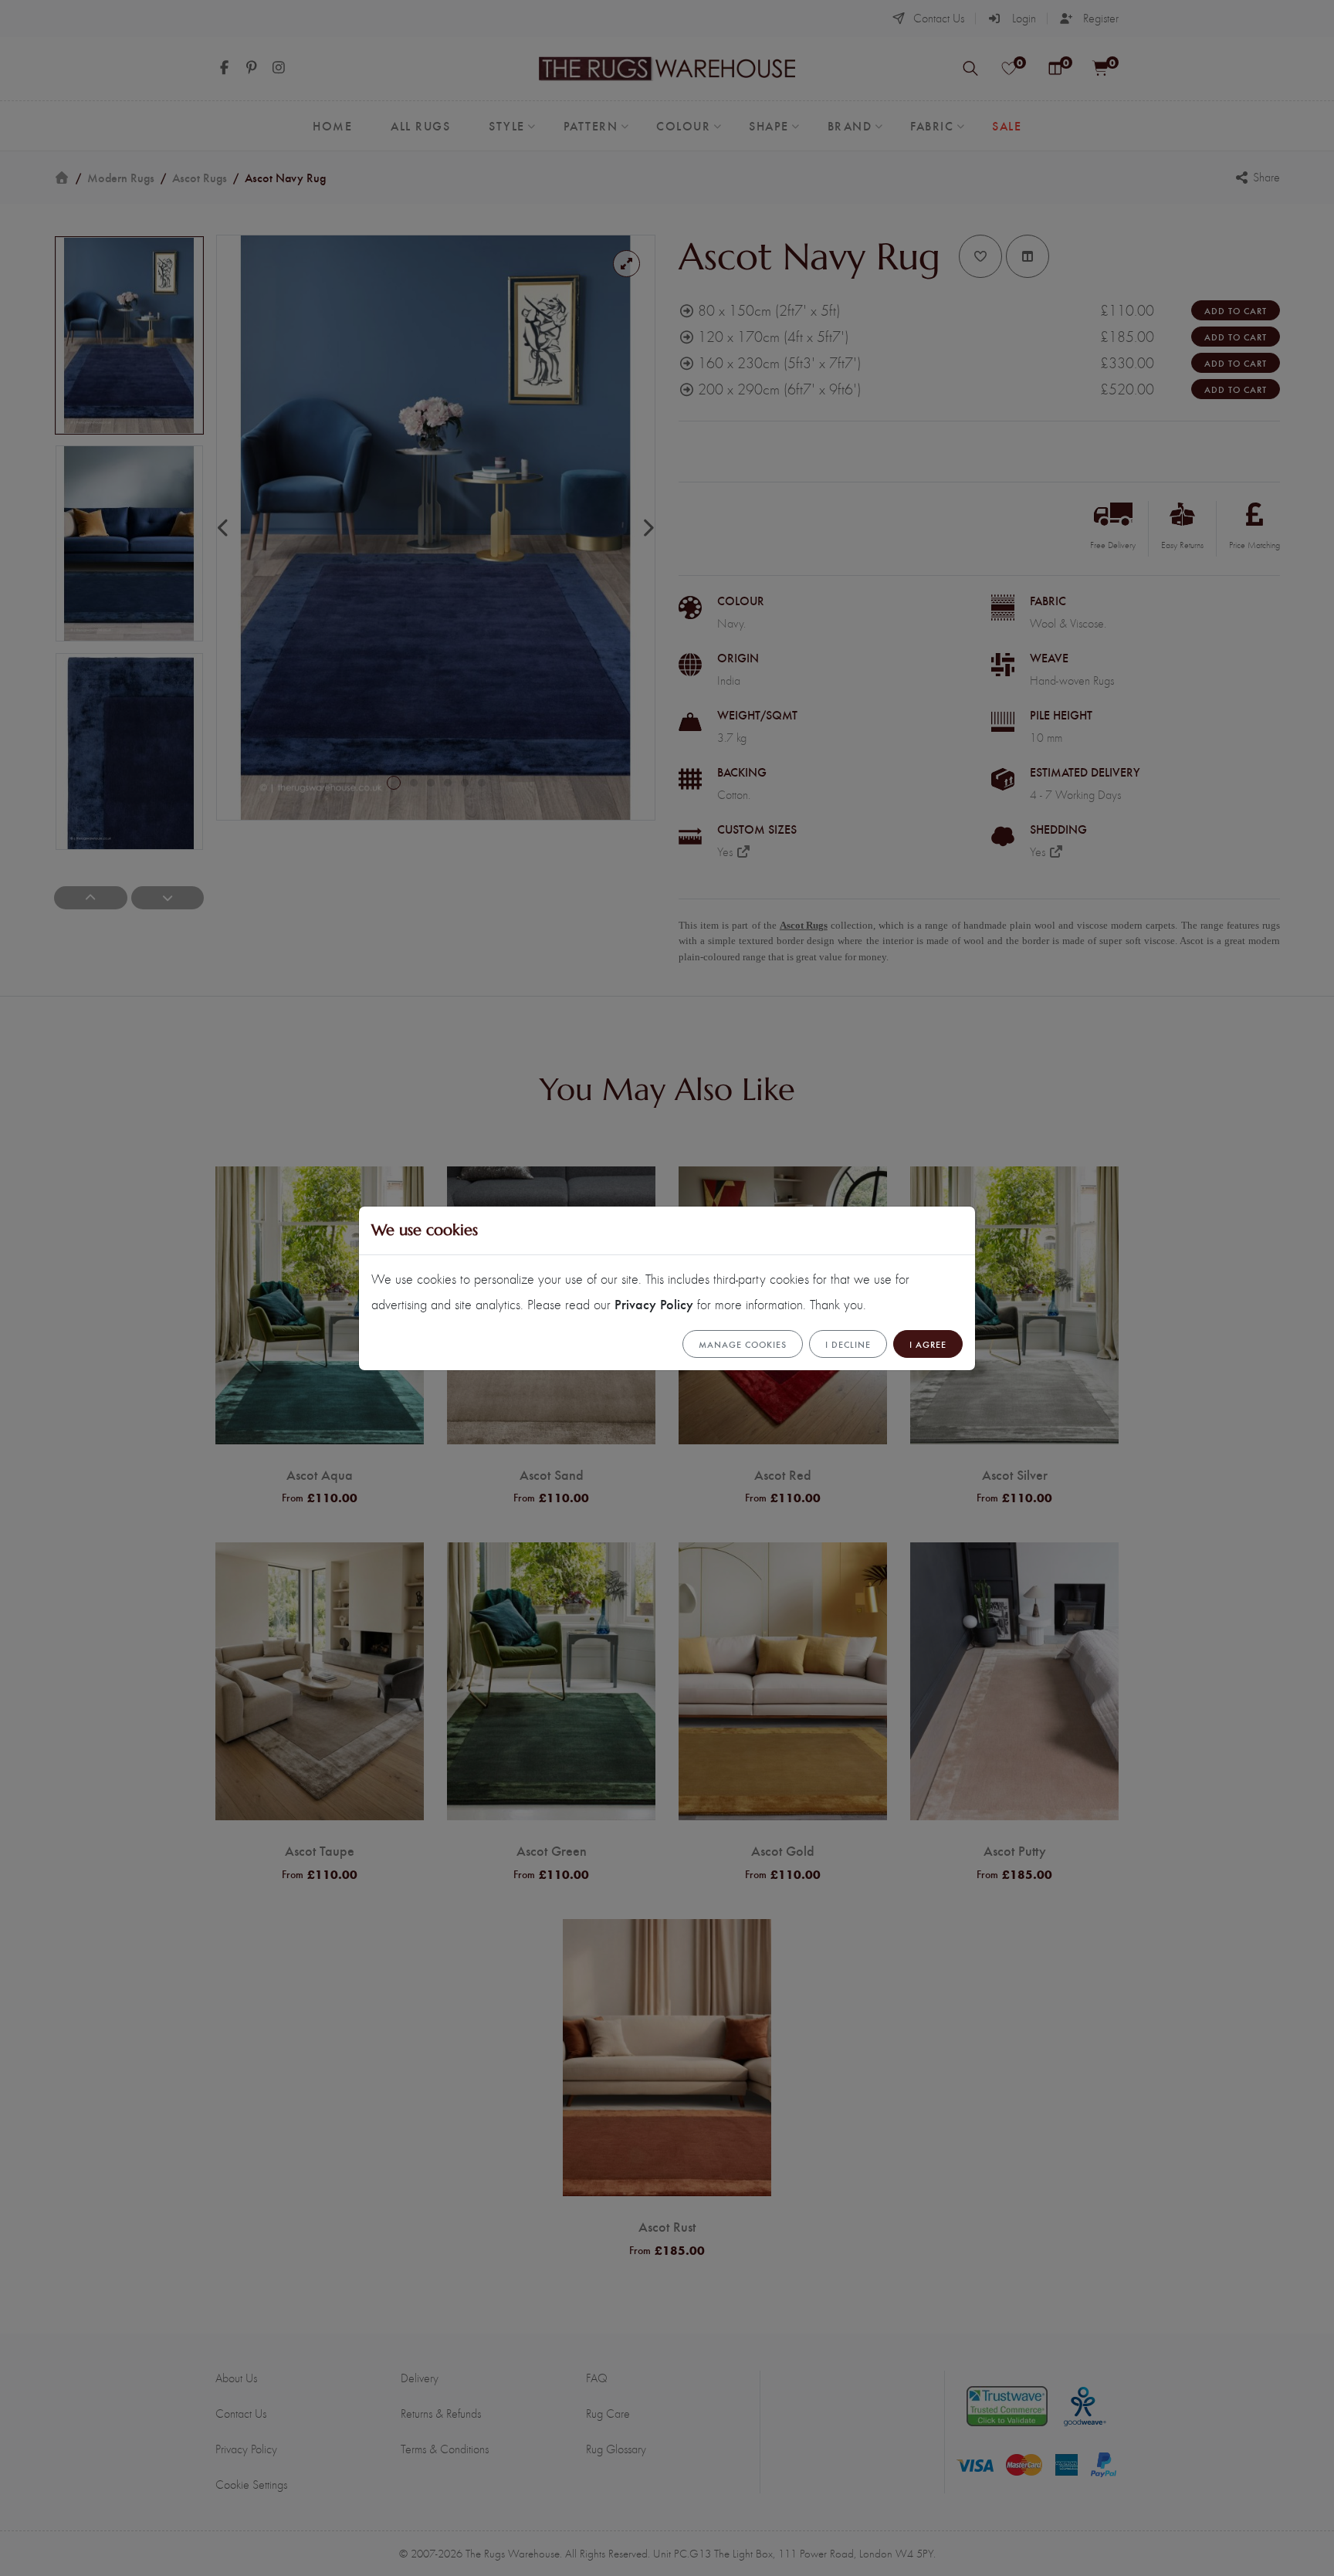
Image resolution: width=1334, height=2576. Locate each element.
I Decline (848, 1344)
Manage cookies (743, 1344)
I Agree (928, 1344)
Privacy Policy (654, 1303)
